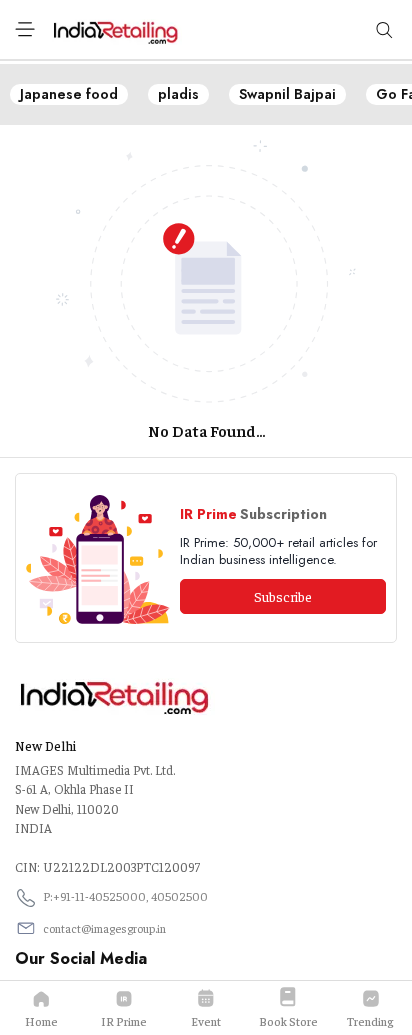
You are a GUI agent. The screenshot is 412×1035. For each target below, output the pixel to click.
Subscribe (283, 596)
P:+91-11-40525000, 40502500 (125, 896)
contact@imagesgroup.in (104, 928)
